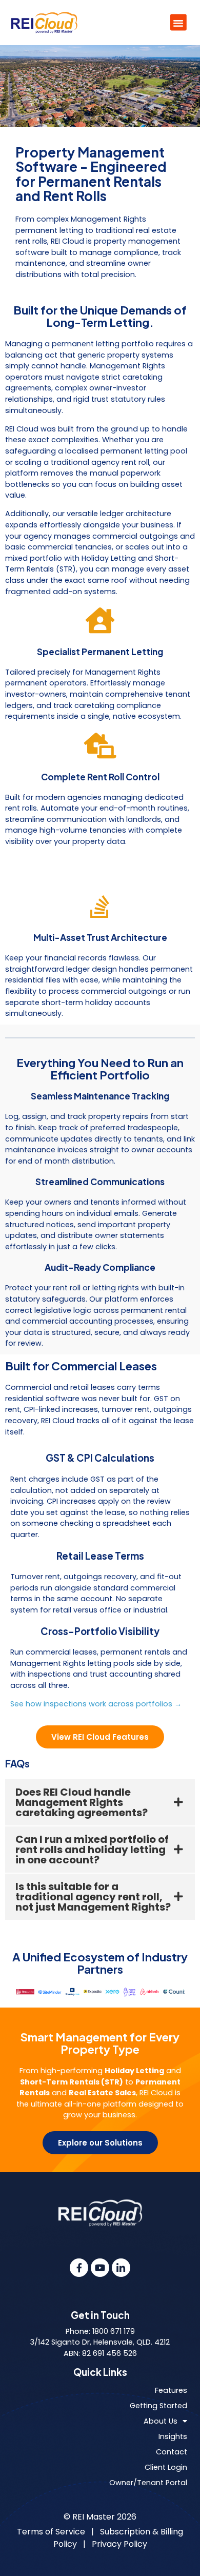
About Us (161, 2421)
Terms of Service (51, 2532)
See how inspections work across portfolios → (96, 1704)
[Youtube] (100, 2268)
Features (171, 2390)
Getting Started (158, 2406)
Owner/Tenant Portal (148, 2483)
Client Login (166, 2467)
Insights (173, 2436)
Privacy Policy (119, 2544)
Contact (172, 2452)
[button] (178, 23)
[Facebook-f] (79, 2268)
